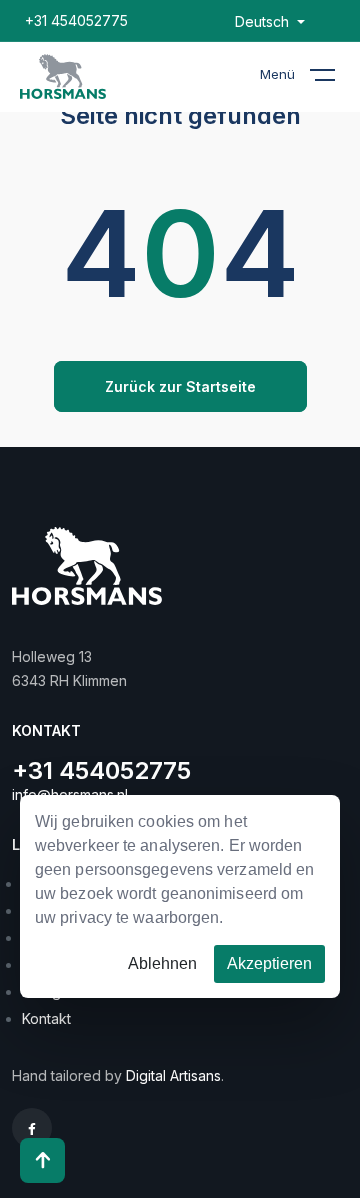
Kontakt (46, 1018)
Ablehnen (162, 963)
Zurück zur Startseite (180, 386)
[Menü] (335, 79)
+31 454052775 (76, 20)
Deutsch (264, 22)
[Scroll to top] (42, 1160)
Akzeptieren (269, 963)
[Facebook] (32, 1128)
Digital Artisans (173, 1075)
